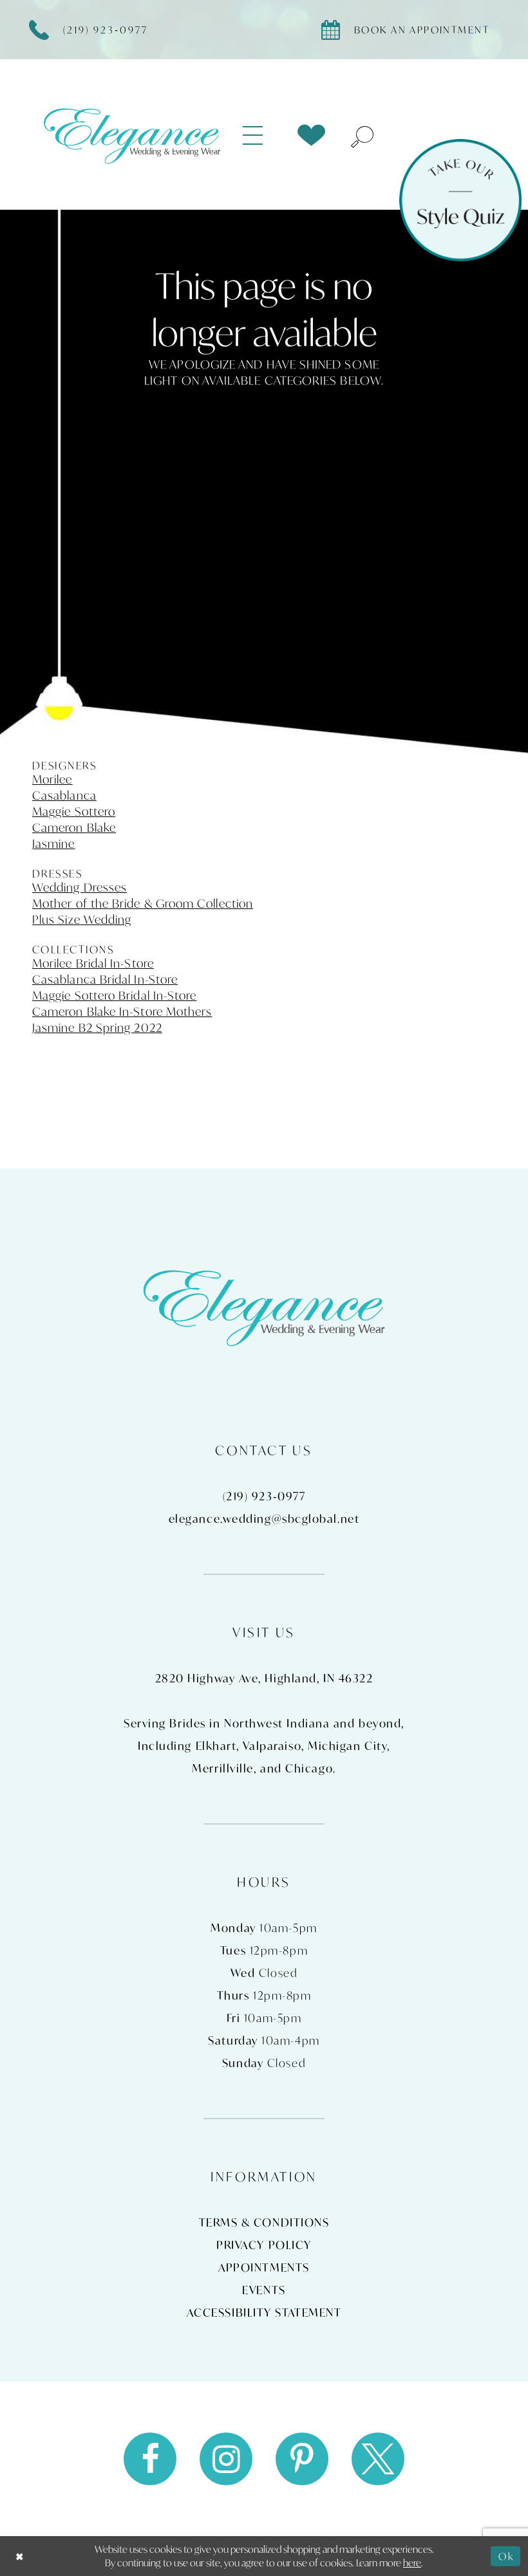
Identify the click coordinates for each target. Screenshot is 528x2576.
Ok (506, 2556)
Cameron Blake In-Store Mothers (122, 1011)
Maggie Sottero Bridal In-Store (114, 995)
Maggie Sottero (74, 811)
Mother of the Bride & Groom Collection (143, 903)
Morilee (52, 779)
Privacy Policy (264, 2245)
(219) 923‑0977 (264, 1496)
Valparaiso (272, 1746)
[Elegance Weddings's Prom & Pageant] (132, 135)
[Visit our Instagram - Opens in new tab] (226, 2459)
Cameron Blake (74, 827)
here (412, 2562)
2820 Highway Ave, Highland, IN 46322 (264, 1678)
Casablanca (64, 795)
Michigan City (347, 1746)
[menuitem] (260, 136)
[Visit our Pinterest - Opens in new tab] (302, 2459)
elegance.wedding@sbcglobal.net (264, 1519)
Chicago (309, 1768)
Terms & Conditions (264, 2222)
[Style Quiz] (460, 200)
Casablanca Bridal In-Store (105, 979)
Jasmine (54, 843)
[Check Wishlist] (311, 135)
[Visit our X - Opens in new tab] (378, 2459)
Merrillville (223, 1768)
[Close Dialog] (20, 2556)
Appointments (264, 2268)
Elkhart (216, 1746)
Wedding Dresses (80, 887)
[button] (260, 136)
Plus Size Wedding (82, 919)
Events (264, 2290)
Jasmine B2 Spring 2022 (97, 1027)
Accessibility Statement (264, 2313)
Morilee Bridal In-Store (93, 963)
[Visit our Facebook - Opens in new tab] (150, 2459)
